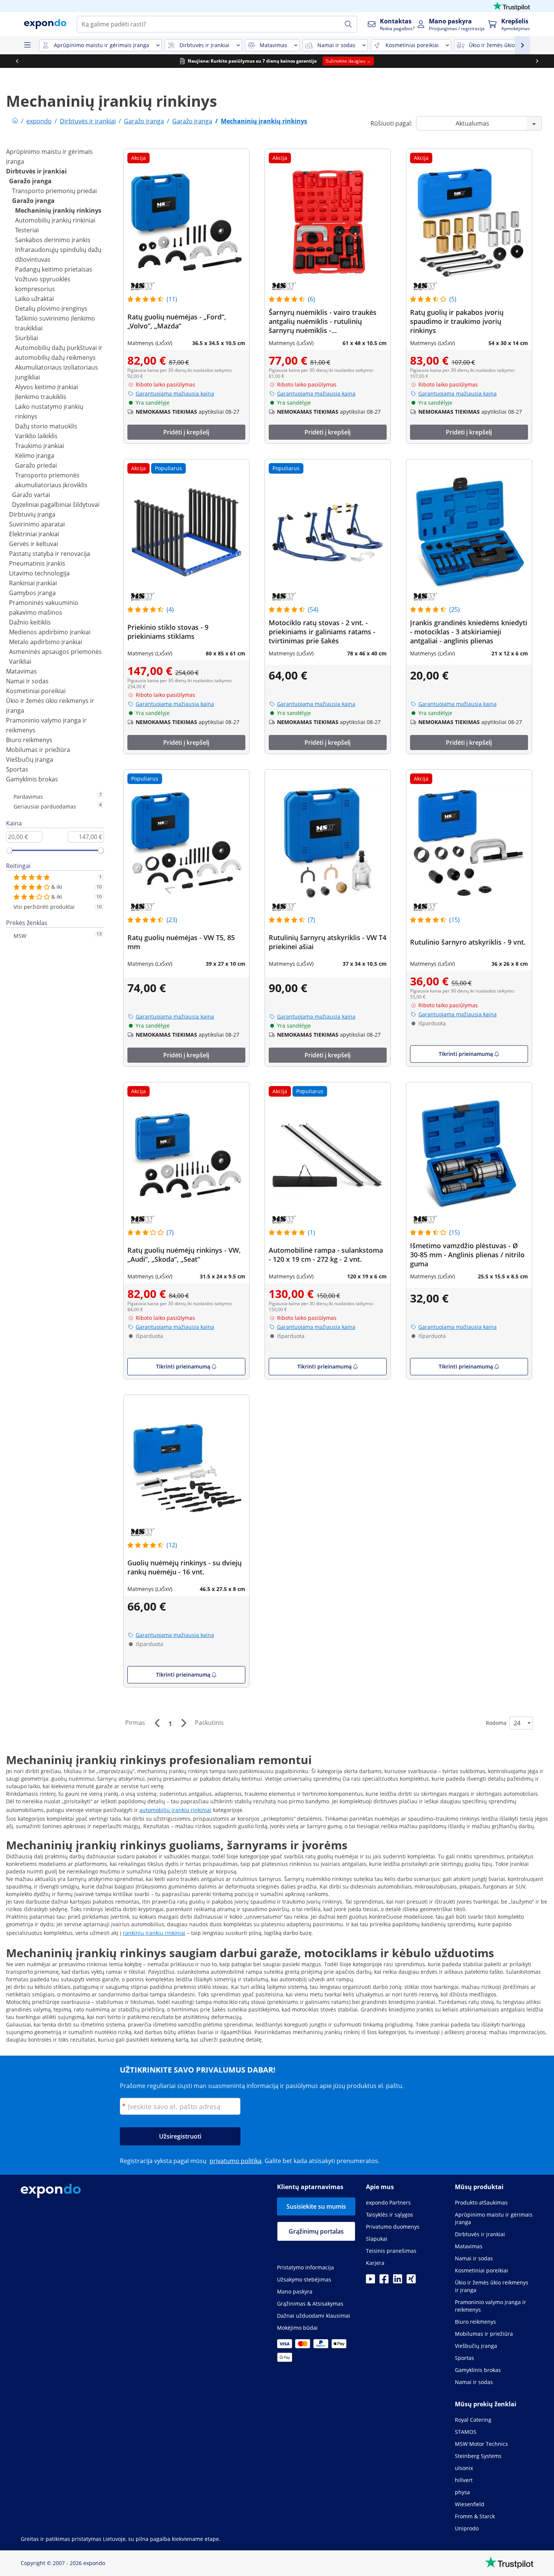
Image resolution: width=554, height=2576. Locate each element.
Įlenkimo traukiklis (41, 397)
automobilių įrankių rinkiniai (175, 1810)
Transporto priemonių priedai (54, 191)
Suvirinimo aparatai (37, 524)
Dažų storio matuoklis (46, 426)
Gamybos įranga (32, 593)
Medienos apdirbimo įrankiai (50, 632)
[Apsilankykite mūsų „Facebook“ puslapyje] (384, 2281)
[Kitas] (184, 1723)
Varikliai (20, 661)
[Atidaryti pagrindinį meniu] (27, 45)
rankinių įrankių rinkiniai (154, 1933)
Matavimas (21, 671)
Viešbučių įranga (30, 759)
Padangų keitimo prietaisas (54, 269)
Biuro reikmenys (29, 740)
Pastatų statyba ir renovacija (50, 554)
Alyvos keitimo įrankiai (47, 387)
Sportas (17, 769)
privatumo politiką (236, 2161)
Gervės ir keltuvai (34, 544)
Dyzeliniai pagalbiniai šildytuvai (56, 505)
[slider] (9, 850)
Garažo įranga (30, 181)
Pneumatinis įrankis (37, 563)
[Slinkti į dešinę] (537, 61)
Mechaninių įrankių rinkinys (58, 210)
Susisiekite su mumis (316, 2206)
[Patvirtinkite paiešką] (348, 24)
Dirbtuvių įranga (32, 514)
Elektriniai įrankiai (34, 534)
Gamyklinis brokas (32, 779)
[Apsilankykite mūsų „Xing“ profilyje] (411, 2281)
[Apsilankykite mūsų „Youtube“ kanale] (370, 2281)
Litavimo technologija (39, 573)
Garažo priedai (36, 465)
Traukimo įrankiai (40, 446)
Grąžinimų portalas (316, 2231)
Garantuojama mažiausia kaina (175, 394)
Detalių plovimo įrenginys (51, 308)
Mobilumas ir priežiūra (38, 750)
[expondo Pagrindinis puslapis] (15, 121)
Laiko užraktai (34, 299)
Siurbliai (27, 338)
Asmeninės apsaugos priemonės (55, 652)
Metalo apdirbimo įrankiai (46, 642)
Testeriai (27, 230)
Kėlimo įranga (35, 456)
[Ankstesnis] (157, 1723)
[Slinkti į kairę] (17, 61)
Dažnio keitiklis (30, 622)
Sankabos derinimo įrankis (53, 240)
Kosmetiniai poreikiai (36, 691)
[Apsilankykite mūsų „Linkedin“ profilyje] (398, 2281)
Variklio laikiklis (36, 436)
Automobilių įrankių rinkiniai (55, 220)
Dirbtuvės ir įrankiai (36, 171)
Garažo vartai (31, 495)
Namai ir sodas (27, 681)
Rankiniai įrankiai (33, 583)
